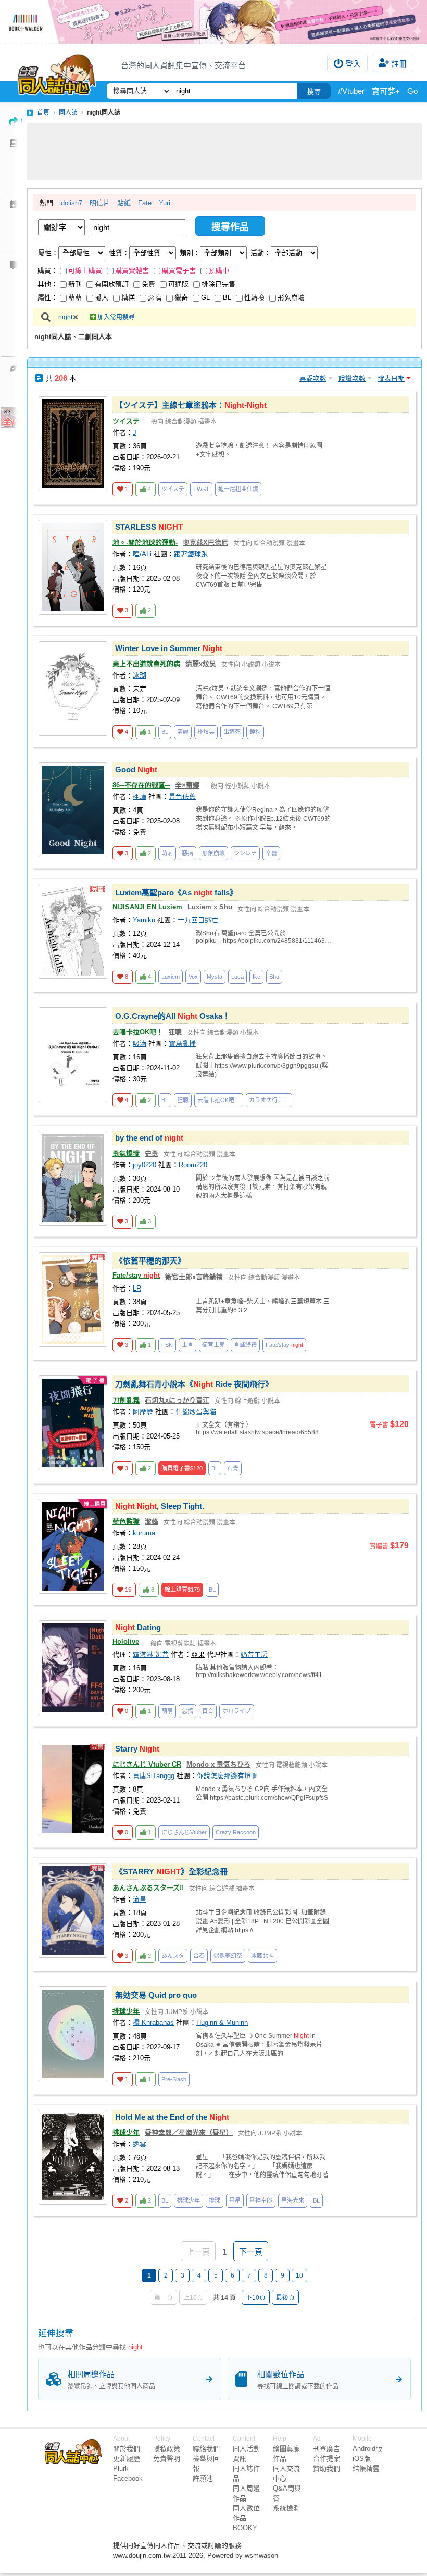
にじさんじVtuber (184, 1832)
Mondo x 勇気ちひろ (218, 1764)
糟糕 (128, 298)
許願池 (203, 2478)
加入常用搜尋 (116, 317)
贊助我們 (326, 2468)
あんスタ (173, 1956)
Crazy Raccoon (236, 1832)
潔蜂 (152, 1522)
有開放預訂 (112, 284)
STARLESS (149, 527)
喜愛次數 (313, 378)
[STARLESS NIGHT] (73, 567)
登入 (353, 64)
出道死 (232, 732)
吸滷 (140, 1043)
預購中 (219, 271)
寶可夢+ (386, 91)
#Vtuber (351, 91)
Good (417, 91)
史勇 (152, 1153)
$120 (182, 1468)
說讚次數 (352, 378)
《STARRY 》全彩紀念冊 (171, 1872)
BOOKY (245, 2528)
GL (205, 298)
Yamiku (144, 920)
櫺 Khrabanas (153, 2023)
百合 (208, 1711)
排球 (215, 2200)
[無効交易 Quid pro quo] (73, 2034)
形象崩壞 (291, 298)
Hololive (126, 1641)
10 (299, 2275)
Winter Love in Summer (169, 648)
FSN (167, 1345)
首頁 (43, 112)
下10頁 (256, 2298)
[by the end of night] (73, 1178)
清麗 (183, 732)
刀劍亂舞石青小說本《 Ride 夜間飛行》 (194, 1384)
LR (137, 1288)
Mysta (215, 977)
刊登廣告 (326, 2449)
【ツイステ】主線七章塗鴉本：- (191, 405)
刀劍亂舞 (126, 1400)
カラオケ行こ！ (269, 1100)
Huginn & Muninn (222, 2023)
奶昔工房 (254, 1654)
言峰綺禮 (245, 1345)
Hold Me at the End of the (172, 2117)
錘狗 (255, 732)
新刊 (75, 284)
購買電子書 (179, 271)
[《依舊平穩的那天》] (73, 1299)
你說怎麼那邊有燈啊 (227, 1776)
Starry (137, 1749)
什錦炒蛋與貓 (196, 1412)
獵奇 (181, 298)
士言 (187, 1345)
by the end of (149, 1138)
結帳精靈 (366, 2468)
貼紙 (124, 203)
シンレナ (245, 853)
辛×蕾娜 (187, 785)
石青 (233, 1468)
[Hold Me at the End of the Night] (73, 2157)
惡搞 (155, 298)
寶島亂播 (182, 1043)
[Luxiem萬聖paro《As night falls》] (73, 931)
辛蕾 (271, 853)
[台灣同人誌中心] (57, 72)
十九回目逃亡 (198, 920)
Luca (237, 977)
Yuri (165, 203)
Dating (138, 1627)
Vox (193, 977)
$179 (182, 1590)
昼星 (235, 2200)
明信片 (100, 203)
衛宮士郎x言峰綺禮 (194, 1277)
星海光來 (293, 2200)
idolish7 (71, 203)
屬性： (48, 253)
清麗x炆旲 (201, 664)
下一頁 (251, 2252)
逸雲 (140, 2144)
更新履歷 (127, 2459)
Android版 (367, 2449)
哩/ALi (142, 554)
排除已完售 (218, 284)
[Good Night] (73, 810)
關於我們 (127, 2449)
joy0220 (145, 1165)
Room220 (193, 1165)
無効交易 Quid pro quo (156, 1995)
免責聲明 (167, 2459)
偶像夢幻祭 (228, 1956)
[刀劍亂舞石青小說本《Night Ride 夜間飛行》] (73, 1423)
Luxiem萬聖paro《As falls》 (176, 892)
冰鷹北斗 (262, 1956)
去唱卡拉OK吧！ (138, 1032)
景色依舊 (182, 797)
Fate (145, 203)
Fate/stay (136, 1275)
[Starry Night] (73, 1789)
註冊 (399, 64)
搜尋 (314, 91)
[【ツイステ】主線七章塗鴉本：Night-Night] (73, 444)
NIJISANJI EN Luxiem (147, 907)
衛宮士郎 (213, 1345)
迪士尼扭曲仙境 (238, 489)
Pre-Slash (174, 2079)
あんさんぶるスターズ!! (148, 1888)
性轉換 (254, 298)
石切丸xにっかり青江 (177, 1400)
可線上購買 (85, 271)
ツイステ (126, 421)
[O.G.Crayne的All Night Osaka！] (73, 1055)
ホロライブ (237, 1711)
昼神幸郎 (261, 2200)
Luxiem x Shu (210, 907)
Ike (256, 977)
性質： (119, 253)
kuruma (144, 1533)
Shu (274, 977)
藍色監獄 (126, 1522)
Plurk (121, 2468)
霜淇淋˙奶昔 (151, 1654)
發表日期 (391, 378)
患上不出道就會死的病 (146, 664)
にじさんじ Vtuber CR (147, 1764)
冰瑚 (140, 675)
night (65, 317)
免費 (148, 284)
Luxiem (171, 977)
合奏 (199, 1956)
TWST (201, 489)
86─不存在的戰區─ (141, 785)
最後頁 (285, 2298)
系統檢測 (286, 2508)
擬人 (102, 298)
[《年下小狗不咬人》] (213, 22)
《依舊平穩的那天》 (150, 1261)
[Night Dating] (73, 1668)
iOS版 (362, 2459)
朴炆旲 (206, 732)
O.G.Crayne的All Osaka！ (173, 1016)
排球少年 (126, 2011)
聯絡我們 (206, 2449)
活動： (261, 253)
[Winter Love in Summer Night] (73, 689)
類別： (190, 253)
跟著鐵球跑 (191, 554)
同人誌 (68, 112)
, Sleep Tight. (160, 1506)
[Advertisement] (224, 152)
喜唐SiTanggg (154, 1776)
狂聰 (175, 1032)
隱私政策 (167, 2449)
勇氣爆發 (126, 1153)
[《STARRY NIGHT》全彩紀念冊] (73, 1910)
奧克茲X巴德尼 (205, 542)
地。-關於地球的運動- (145, 542)
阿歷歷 (143, 1412)
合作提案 (326, 2459)
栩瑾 (140, 797)
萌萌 (75, 298)
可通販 (178, 284)
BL (227, 298)
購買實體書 (132, 271)
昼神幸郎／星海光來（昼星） (189, 2133)
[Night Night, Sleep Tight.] (73, 1546)
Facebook (128, 2478)
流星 (140, 1899)
